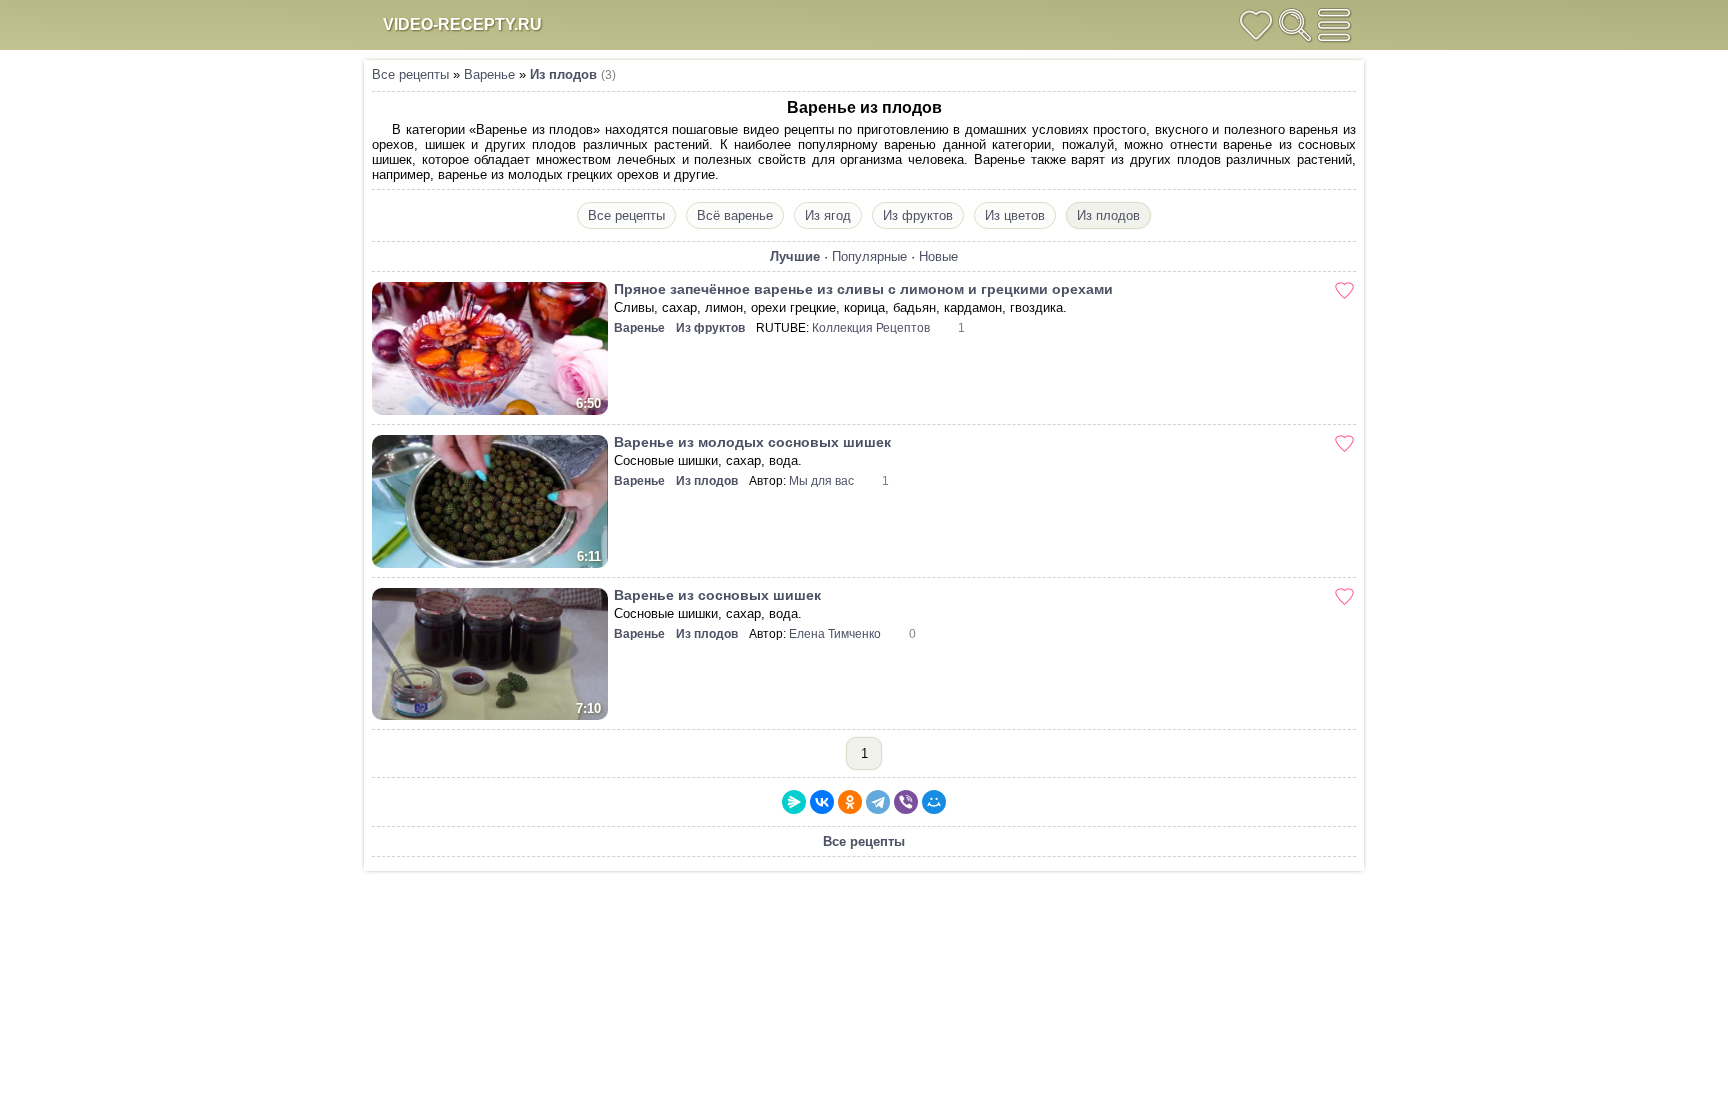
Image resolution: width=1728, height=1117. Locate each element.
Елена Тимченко (835, 634)
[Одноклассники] (850, 802)
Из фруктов (918, 215)
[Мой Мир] (934, 802)
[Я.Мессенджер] (794, 802)
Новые (938, 256)
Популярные (869, 256)
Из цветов (1015, 215)
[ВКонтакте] (822, 802)
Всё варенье (735, 215)
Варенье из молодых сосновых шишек (752, 442)
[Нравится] (1344, 290)
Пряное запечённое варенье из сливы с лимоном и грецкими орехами (863, 289)
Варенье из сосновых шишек (717, 595)
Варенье (489, 74)
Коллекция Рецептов (871, 328)
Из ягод (828, 215)
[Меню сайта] (1334, 25)
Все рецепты (410, 74)
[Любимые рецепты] (1256, 25)
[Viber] (906, 802)
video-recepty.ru (462, 24)
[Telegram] (878, 802)
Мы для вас (821, 481)
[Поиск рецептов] (1295, 25)
